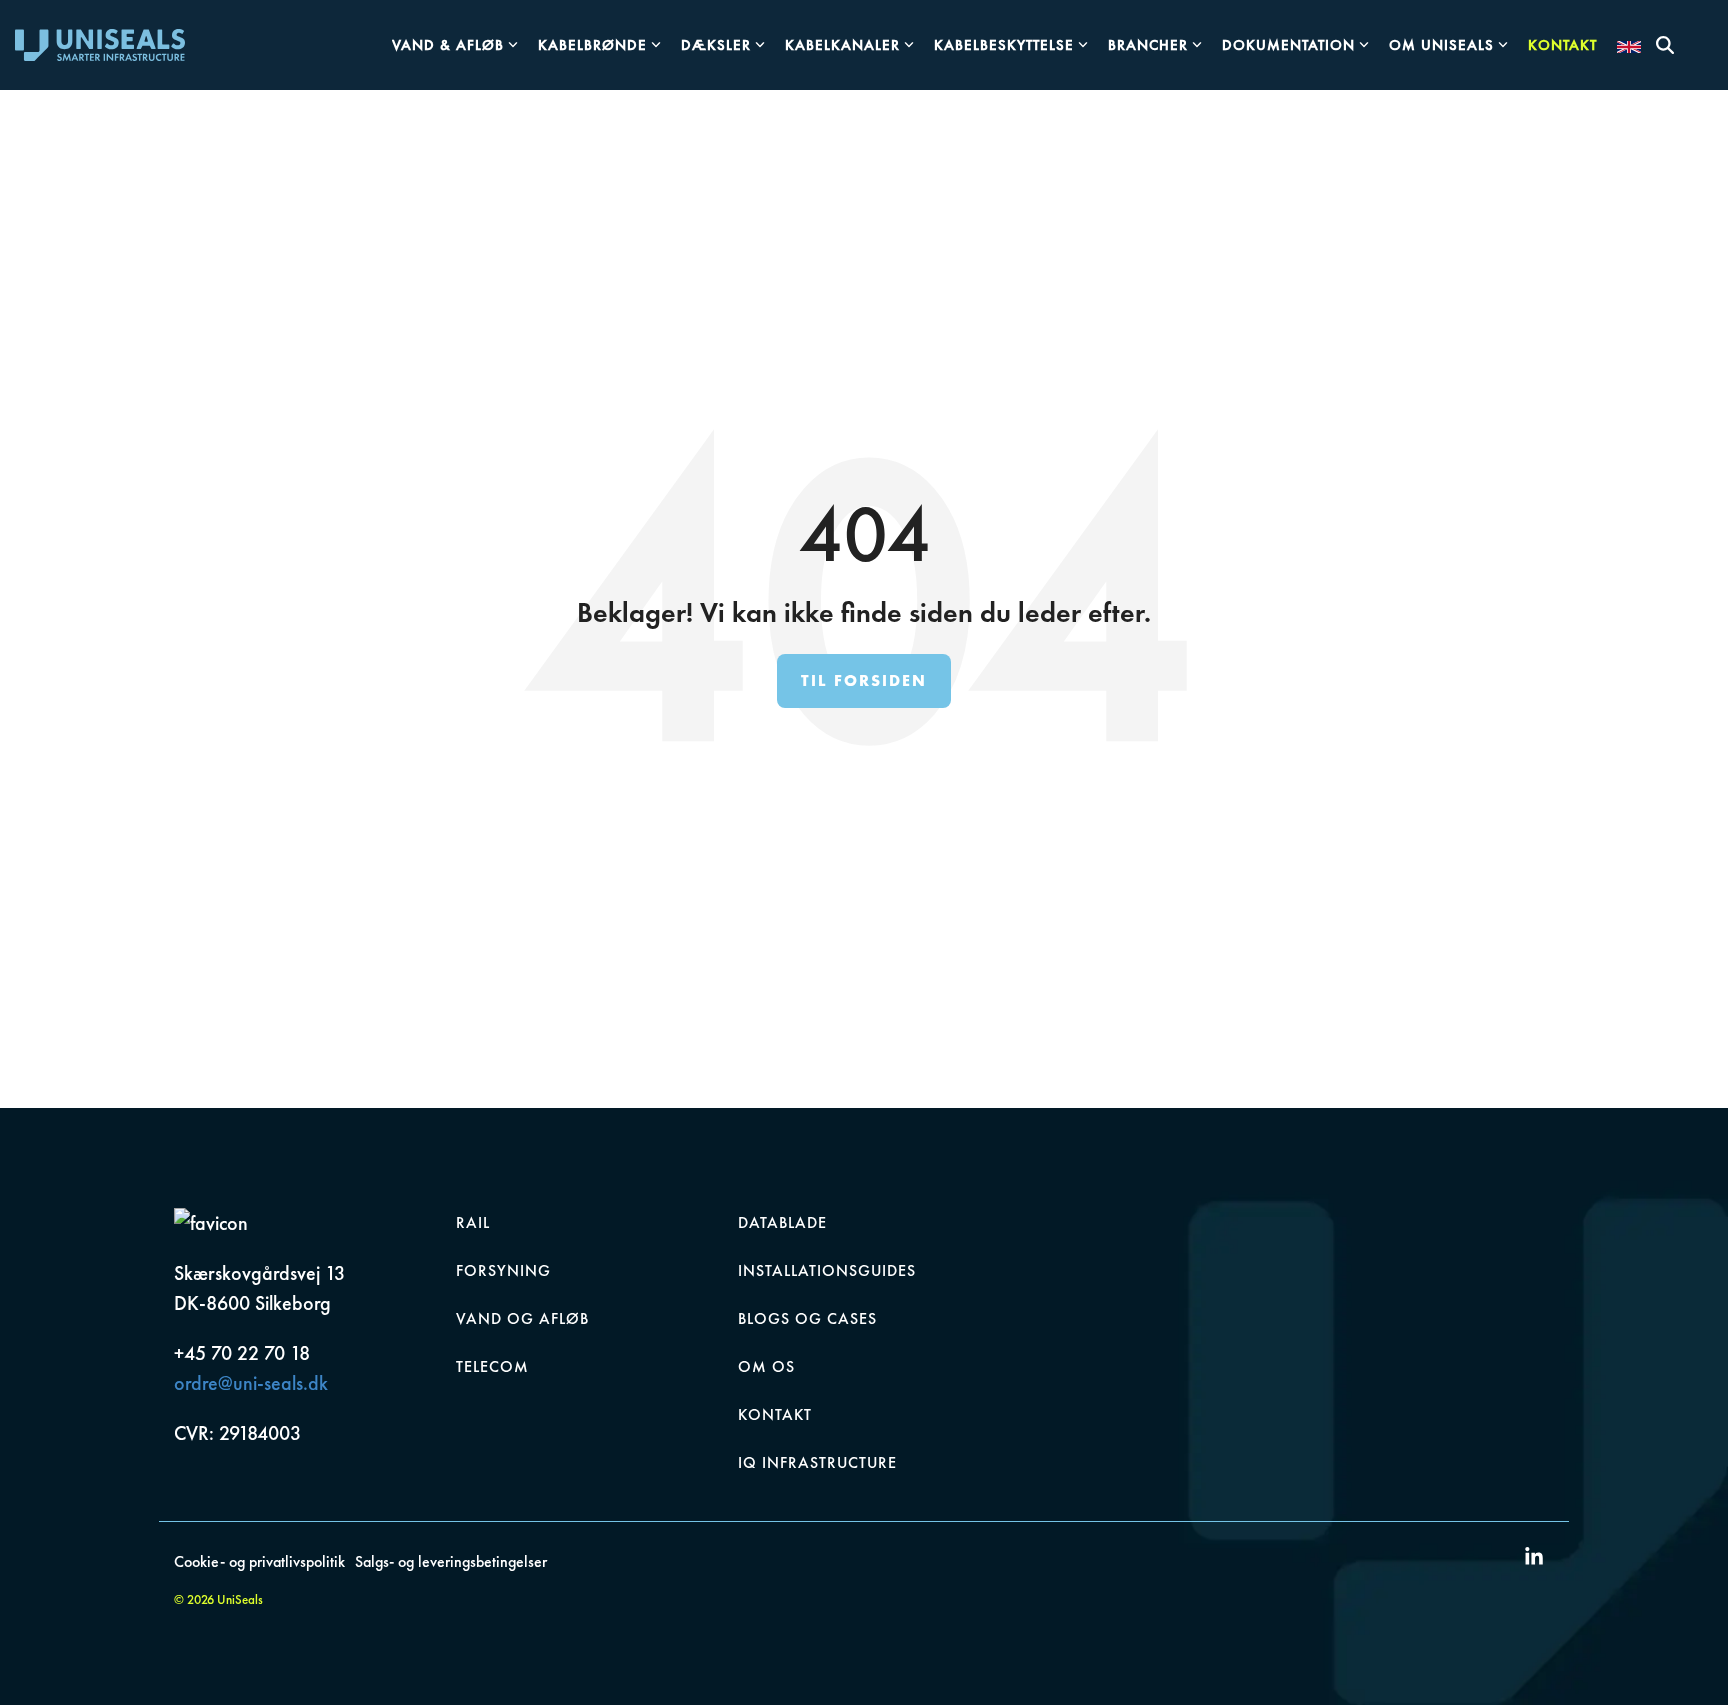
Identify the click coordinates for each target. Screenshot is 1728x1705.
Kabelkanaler (842, 45)
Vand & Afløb (448, 45)
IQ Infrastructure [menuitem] (817, 1462)
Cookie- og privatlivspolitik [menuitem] (259, 1561)
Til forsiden (864, 680)
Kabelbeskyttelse (1004, 45)
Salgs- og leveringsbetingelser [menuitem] (451, 1561)
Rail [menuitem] (473, 1222)
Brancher (1148, 45)
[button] (1534, 1557)
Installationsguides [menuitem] (827, 1270)
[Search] (1665, 45)
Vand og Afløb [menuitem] (522, 1318)
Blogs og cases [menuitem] (807, 1318)
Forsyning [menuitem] (503, 1270)
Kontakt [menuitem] (775, 1414)
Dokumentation (1288, 45)
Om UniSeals (1441, 45)
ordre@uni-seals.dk (251, 1383)
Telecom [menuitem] (492, 1366)
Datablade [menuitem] (782, 1222)
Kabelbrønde (592, 45)
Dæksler (716, 45)
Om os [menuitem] (766, 1366)
